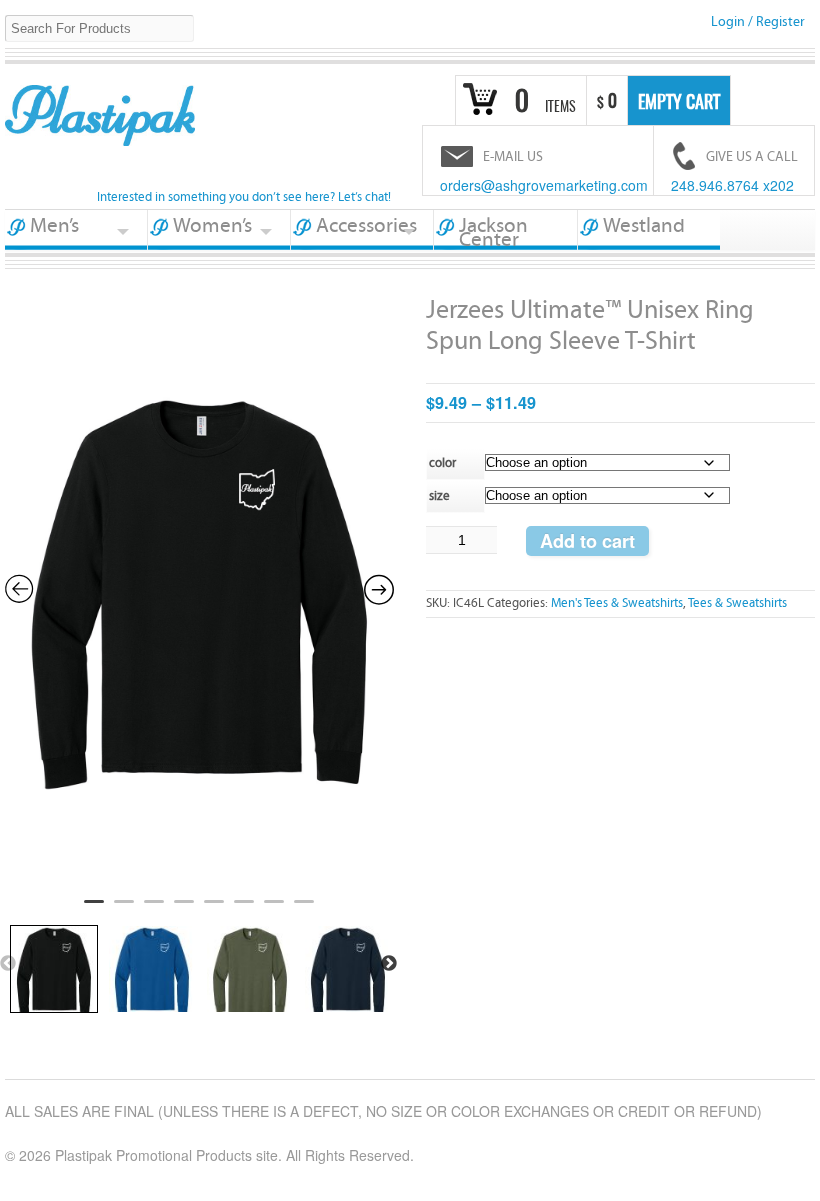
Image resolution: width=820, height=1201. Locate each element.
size (439, 496)
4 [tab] (184, 910)
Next (389, 964)
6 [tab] (244, 910)
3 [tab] (154, 910)
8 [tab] (304, 910)
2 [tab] (124, 910)
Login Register (758, 22)
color (442, 463)
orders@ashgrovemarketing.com (544, 185)
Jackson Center (493, 232)
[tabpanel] (199, 590)
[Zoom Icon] (199, 587)
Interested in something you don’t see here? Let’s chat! (244, 197)
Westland (644, 226)
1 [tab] (94, 910)
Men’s (54, 226)
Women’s (212, 226)
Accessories (366, 226)
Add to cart (587, 541)
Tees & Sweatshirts (737, 603)
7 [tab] (274, 910)
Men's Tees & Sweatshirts (617, 603)
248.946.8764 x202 (732, 185)
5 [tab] (214, 910)
